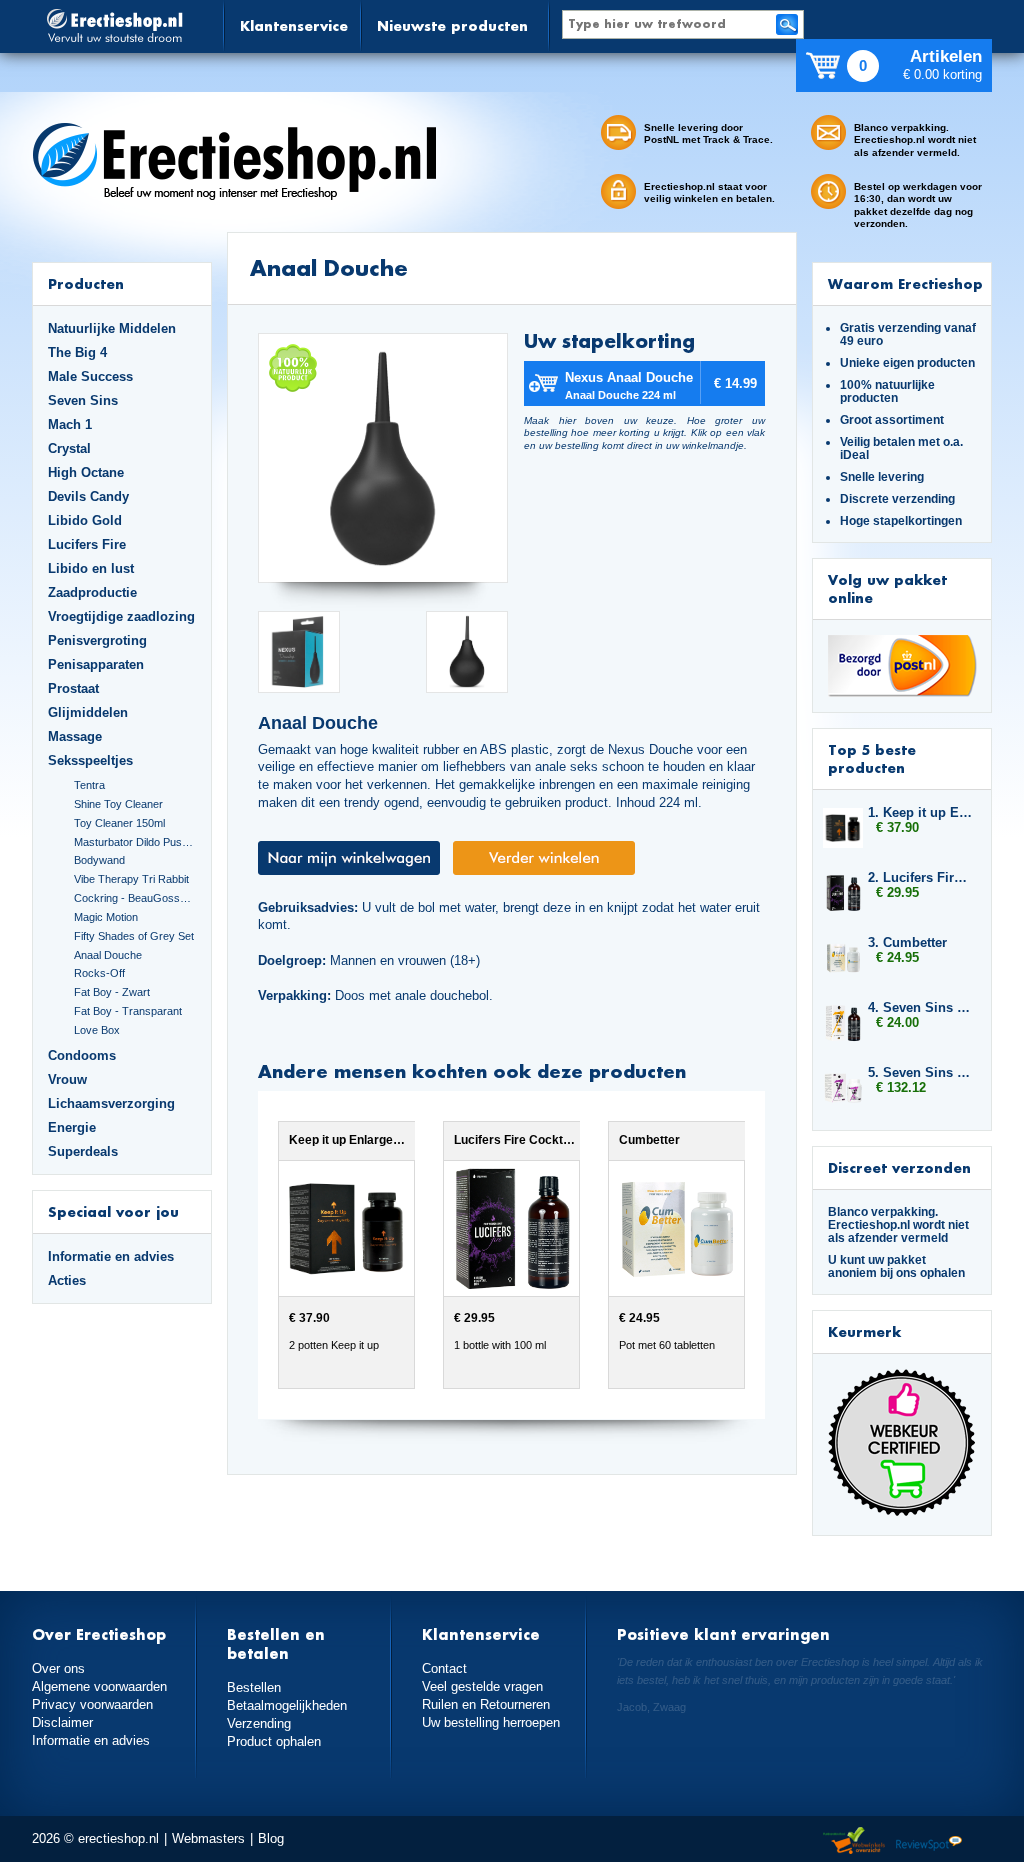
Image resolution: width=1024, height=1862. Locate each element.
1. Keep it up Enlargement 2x (920, 812)
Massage (75, 736)
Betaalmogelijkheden (287, 1705)
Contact (444, 1668)
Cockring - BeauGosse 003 (135, 898)
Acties (67, 1280)
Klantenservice (294, 25)
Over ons (58, 1668)
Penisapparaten (96, 664)
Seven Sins (83, 400)
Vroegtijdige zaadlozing (121, 616)
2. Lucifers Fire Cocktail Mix (920, 877)
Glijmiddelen (88, 712)
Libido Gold (85, 520)
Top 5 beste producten (872, 758)
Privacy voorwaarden (92, 1704)
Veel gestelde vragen (482, 1686)
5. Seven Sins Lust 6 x (920, 1072)
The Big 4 (77, 352)
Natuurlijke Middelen (112, 328)
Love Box (97, 1030)
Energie (72, 1127)
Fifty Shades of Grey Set (134, 936)
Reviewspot (929, 1841)
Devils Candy (88, 496)
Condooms (82, 1055)
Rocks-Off (99, 973)
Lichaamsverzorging (111, 1103)
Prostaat (73, 688)
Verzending (259, 1723)
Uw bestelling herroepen (491, 1722)
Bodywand (99, 860)
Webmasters (208, 1838)
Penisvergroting (97, 640)
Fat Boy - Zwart (112, 992)
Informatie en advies (111, 1256)
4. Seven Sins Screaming (920, 1007)
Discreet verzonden (899, 1167)
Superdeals (83, 1151)
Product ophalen (274, 1741)
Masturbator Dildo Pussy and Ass (135, 842)
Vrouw (67, 1079)
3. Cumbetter (907, 942)
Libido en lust (91, 568)
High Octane (86, 472)
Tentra (89, 785)
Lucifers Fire (87, 544)
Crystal (69, 448)
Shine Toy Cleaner (118, 804)
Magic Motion (106, 917)
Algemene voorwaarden (99, 1686)
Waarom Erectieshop (905, 283)
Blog (271, 1838)
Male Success (90, 376)
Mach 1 (70, 424)
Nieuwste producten (452, 25)
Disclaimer (62, 1722)
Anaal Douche (108, 955)
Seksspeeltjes (90, 760)
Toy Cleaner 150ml (119, 823)
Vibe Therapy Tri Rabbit (131, 879)
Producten (86, 283)
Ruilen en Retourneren (486, 1704)
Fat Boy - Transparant (128, 1011)
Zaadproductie (92, 592)
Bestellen (254, 1687)
